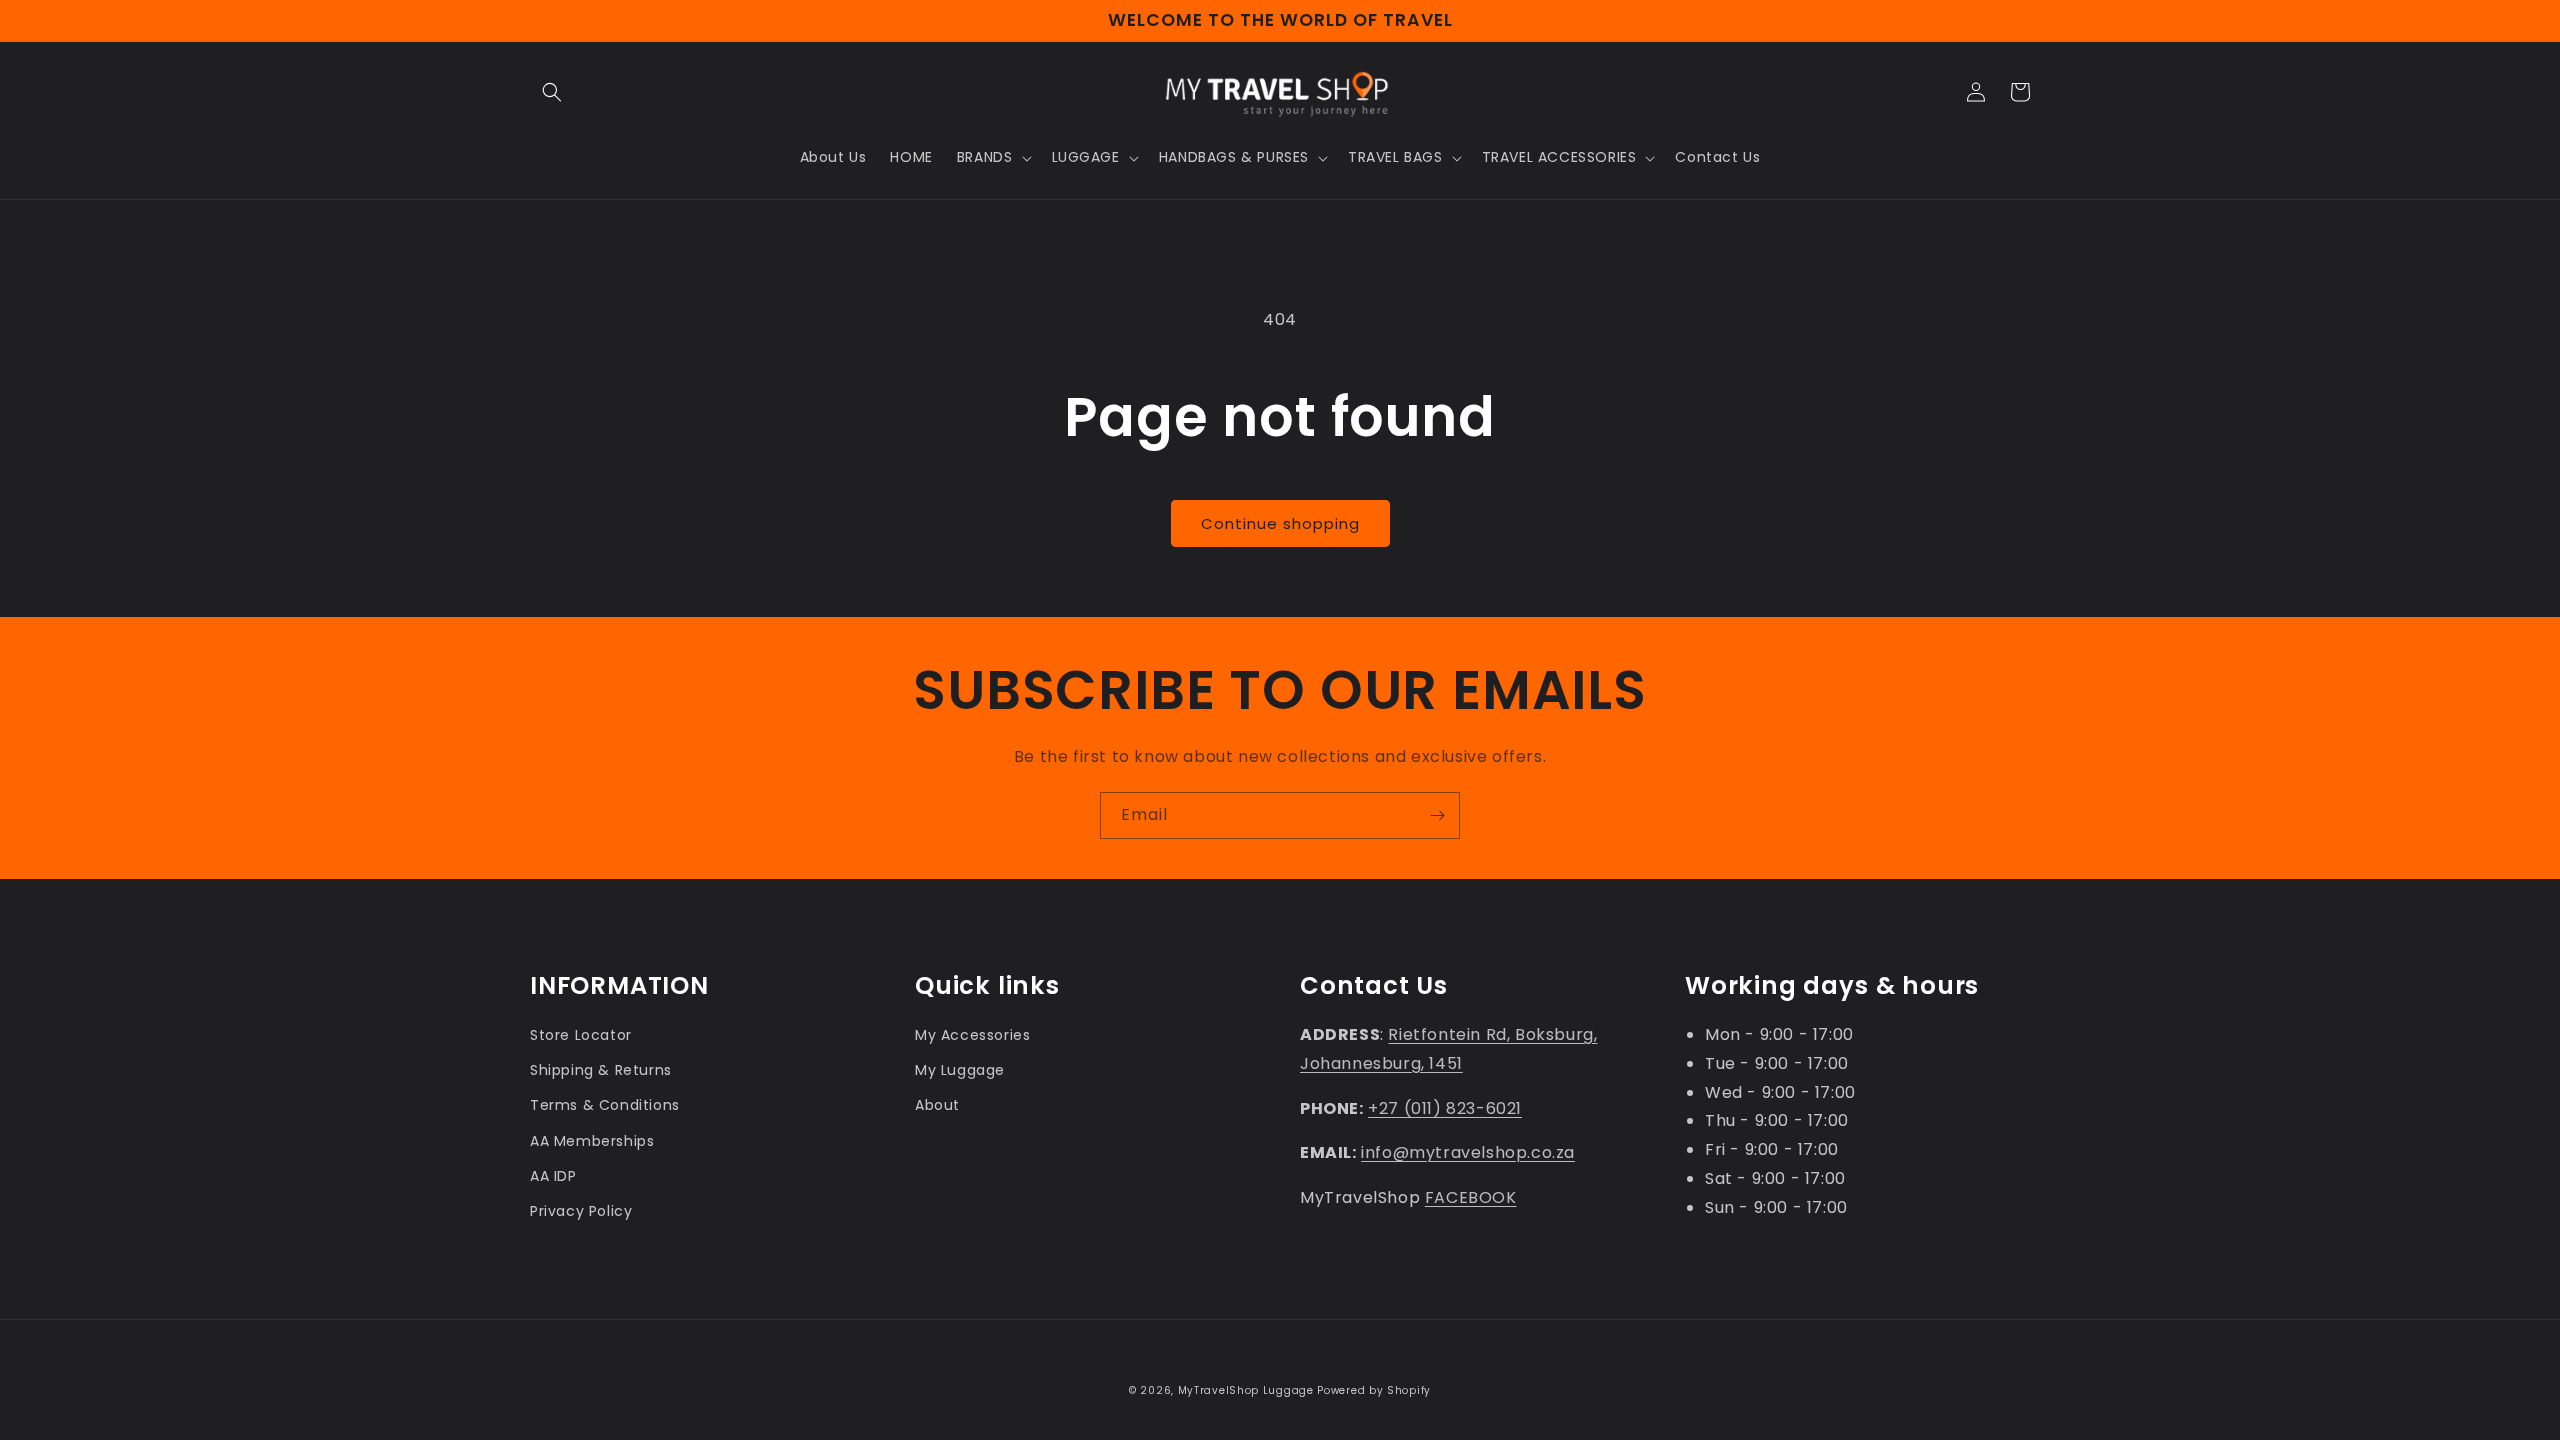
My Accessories (972, 1035)
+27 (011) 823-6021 (1445, 1108)
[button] (552, 92)
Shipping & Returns (601, 1070)
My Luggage (960, 1070)
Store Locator (581, 1035)
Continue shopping (1280, 523)
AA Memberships (592, 1141)
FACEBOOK (1471, 1197)
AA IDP (553, 1176)
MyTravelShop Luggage (1246, 1390)
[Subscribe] (1437, 815)
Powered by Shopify (1374, 1390)
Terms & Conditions (605, 1105)
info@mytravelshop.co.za (1468, 1152)
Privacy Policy (581, 1211)
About (937, 1105)
